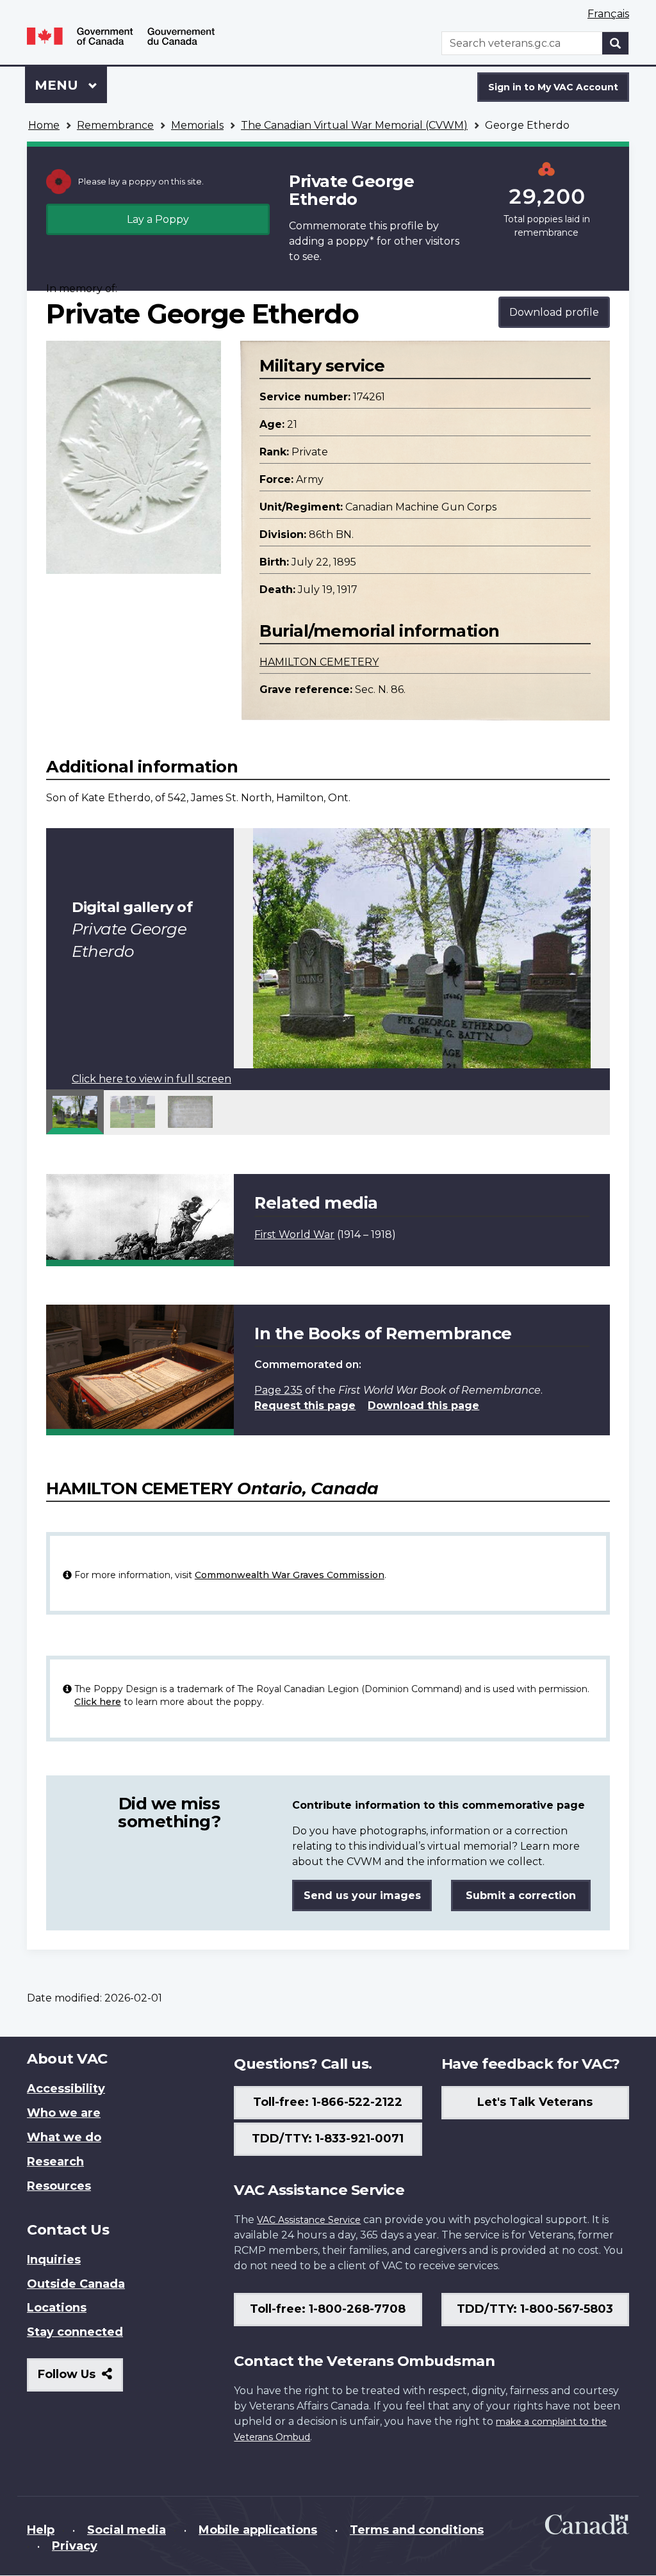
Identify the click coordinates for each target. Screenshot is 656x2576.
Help (41, 2530)
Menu (58, 85)
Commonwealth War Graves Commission (290, 1575)
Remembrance (115, 125)
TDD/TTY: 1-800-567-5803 (535, 2309)
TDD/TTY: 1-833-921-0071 (328, 2139)
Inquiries (54, 2260)
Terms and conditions (417, 2530)
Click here (98, 1702)
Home (44, 125)
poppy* (355, 241)
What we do (64, 2137)
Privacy (75, 2546)
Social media (127, 2530)
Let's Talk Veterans (535, 2102)
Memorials (197, 125)
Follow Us (80, 2379)
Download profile (554, 312)
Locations (57, 2308)
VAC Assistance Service (309, 2220)
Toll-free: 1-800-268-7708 (328, 2309)
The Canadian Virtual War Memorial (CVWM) (354, 125)
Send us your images (362, 1895)
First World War (294, 1235)
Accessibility (66, 2089)
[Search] (616, 43)
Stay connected (75, 2332)
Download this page (423, 1406)
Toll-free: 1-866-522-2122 (328, 2102)
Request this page (305, 1406)
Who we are (64, 2113)
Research (55, 2162)
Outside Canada (76, 2284)
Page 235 (278, 1390)
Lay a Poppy (158, 219)
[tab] (75, 1112)
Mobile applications (258, 2530)
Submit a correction (521, 1895)
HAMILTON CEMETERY (319, 662)
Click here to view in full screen (152, 1079)
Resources (59, 2186)
